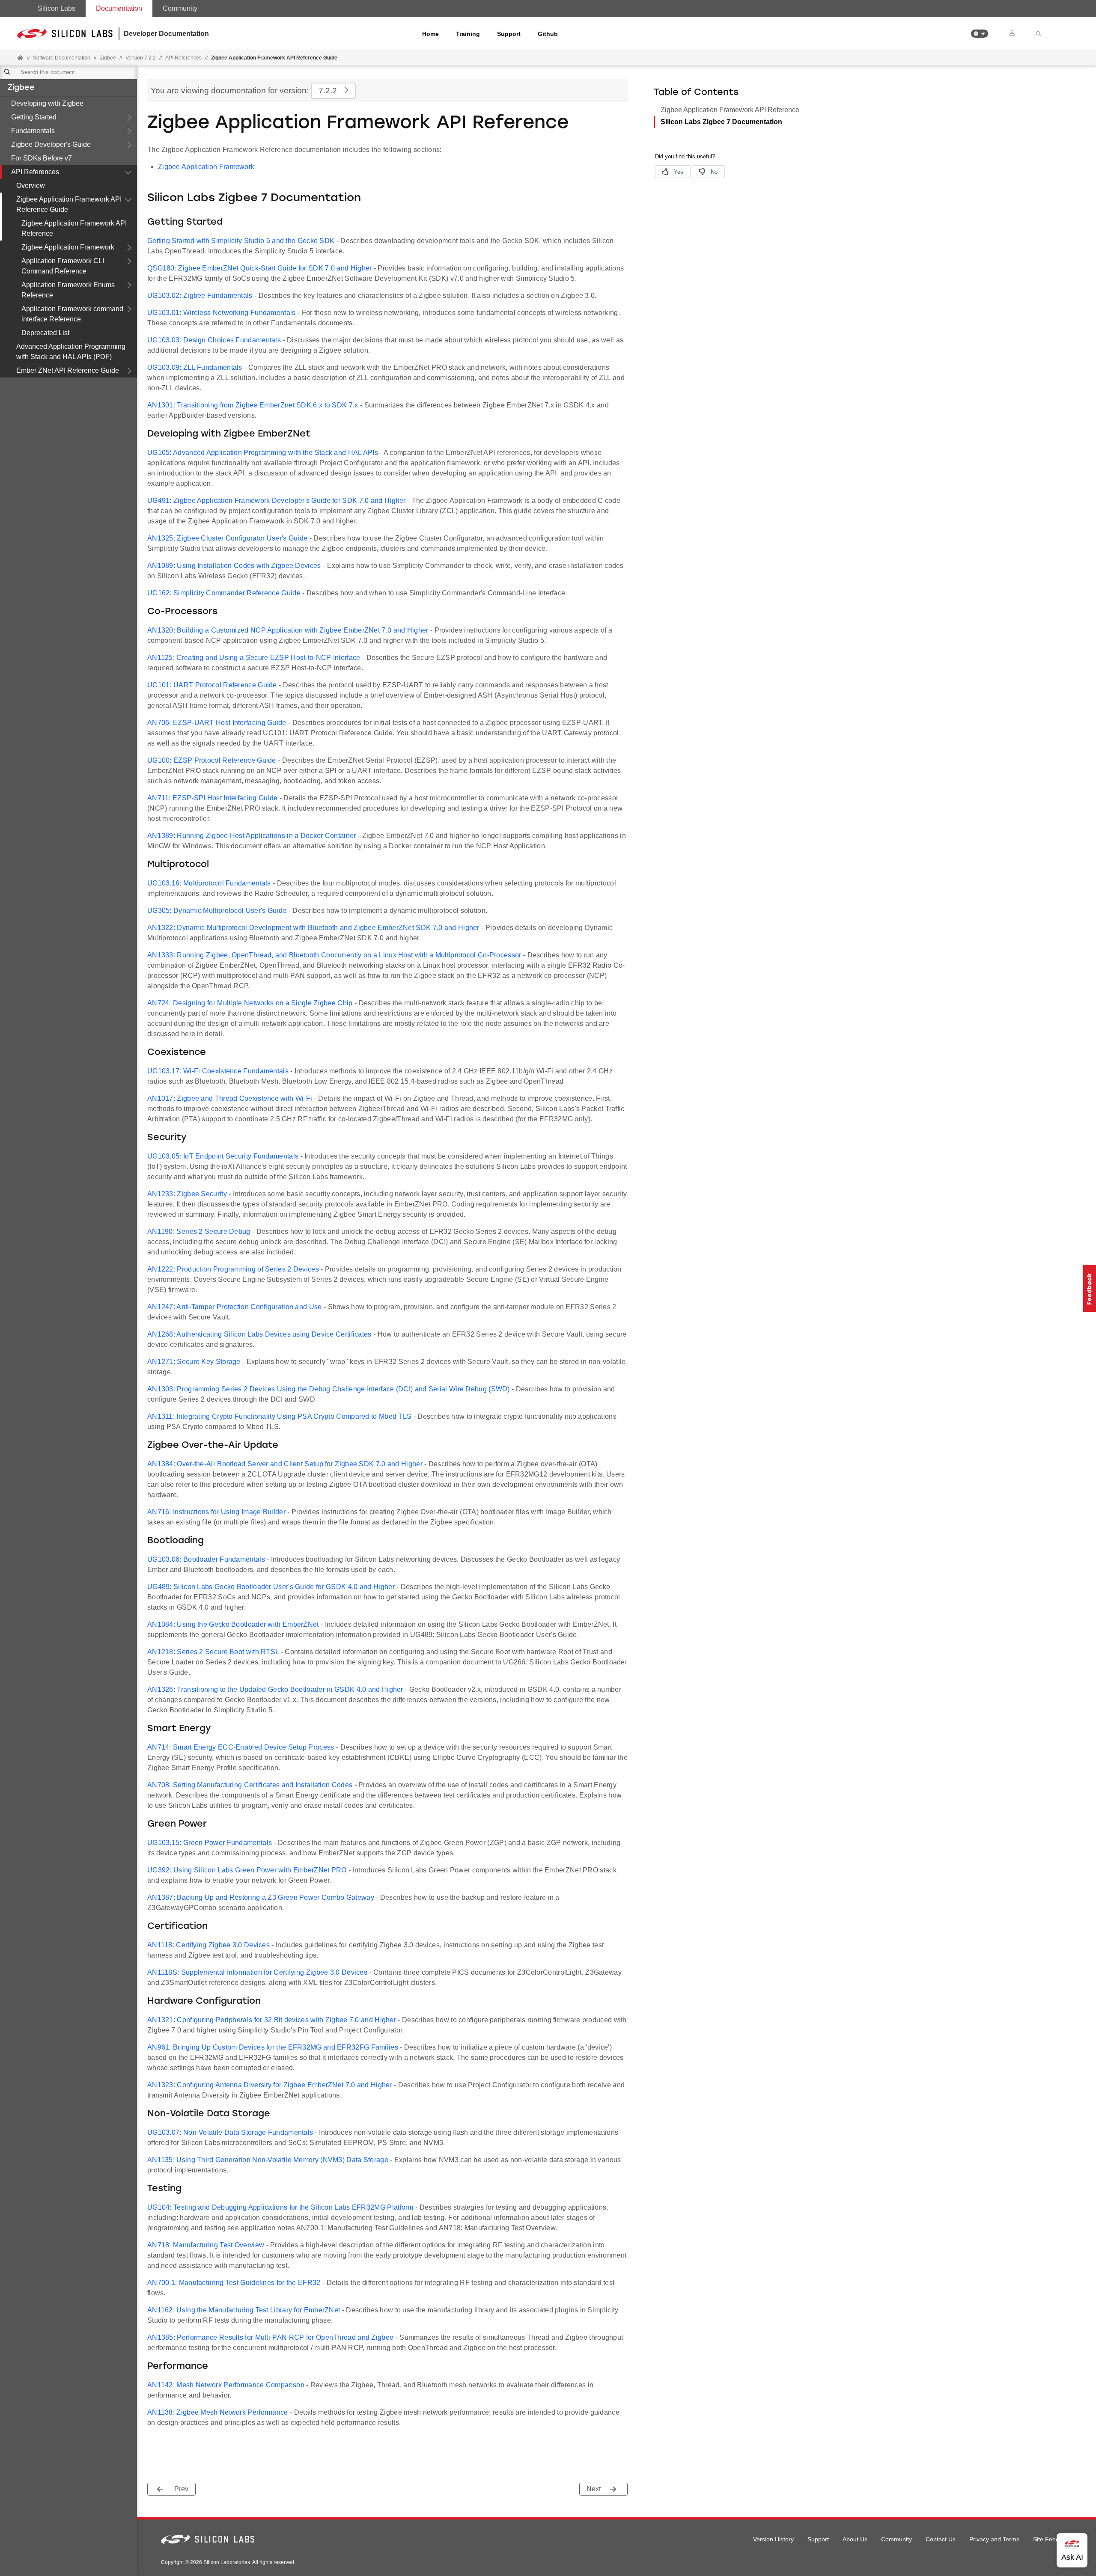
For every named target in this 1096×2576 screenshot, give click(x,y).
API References (35, 172)
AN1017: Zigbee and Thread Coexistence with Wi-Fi (230, 1098)
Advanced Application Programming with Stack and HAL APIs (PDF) (71, 352)
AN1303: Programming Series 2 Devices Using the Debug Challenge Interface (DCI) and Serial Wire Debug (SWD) (329, 1389)
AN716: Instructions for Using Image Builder (216, 1512)
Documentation (119, 8)
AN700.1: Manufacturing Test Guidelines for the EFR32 (234, 2283)
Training (468, 34)
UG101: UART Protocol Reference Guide (212, 685)
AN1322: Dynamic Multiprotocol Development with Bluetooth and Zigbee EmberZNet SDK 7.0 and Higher (313, 928)
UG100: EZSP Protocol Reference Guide (212, 760)
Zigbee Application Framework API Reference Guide (69, 204)
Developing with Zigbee (47, 103)
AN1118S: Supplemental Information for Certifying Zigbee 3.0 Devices (257, 1972)
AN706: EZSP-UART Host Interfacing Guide (217, 723)
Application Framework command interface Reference (72, 314)
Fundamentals (33, 131)
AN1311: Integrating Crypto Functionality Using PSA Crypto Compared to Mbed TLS (279, 1416)
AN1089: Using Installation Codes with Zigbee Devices (234, 566)
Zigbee (21, 88)
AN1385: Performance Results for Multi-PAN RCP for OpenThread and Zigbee (270, 2337)
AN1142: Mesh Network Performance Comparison (226, 2385)
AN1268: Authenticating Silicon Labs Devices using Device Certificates (259, 1334)
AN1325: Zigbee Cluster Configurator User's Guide (227, 538)
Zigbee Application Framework (68, 247)
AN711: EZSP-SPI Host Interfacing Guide (212, 798)
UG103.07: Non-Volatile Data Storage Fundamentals (230, 2132)
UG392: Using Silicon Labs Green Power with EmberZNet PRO (247, 1870)
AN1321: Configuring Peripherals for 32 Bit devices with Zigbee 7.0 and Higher (272, 2020)
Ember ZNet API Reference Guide (68, 370)
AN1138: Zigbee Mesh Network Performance (218, 2412)
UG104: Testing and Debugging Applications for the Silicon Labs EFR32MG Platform (280, 2207)
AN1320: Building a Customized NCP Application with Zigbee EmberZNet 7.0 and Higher (288, 630)
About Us (855, 2539)
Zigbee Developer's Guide (51, 144)
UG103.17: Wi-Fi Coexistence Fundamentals (218, 1071)
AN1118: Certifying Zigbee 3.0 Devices (208, 1945)
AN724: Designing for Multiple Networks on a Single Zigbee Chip (250, 1003)
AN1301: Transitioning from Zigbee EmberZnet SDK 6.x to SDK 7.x (253, 405)
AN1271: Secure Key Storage (194, 1362)
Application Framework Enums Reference (68, 290)
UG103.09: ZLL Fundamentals (195, 367)
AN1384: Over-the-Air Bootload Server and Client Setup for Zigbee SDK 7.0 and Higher (285, 1464)
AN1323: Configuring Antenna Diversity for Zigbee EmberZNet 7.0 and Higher (270, 2085)
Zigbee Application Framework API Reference (74, 228)
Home (430, 34)
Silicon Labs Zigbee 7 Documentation (721, 122)
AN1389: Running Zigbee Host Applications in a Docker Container (252, 836)
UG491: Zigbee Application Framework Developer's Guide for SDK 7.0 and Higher (277, 501)
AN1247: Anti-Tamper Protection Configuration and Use (235, 1307)
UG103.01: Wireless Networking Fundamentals (222, 313)
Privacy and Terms (994, 2539)
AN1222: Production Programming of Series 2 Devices (233, 1269)
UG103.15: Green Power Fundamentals (210, 1843)
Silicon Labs (57, 8)
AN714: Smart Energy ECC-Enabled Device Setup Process (241, 1747)
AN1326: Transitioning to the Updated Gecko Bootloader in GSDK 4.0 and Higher (275, 1689)
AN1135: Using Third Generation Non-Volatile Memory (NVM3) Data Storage (268, 2160)
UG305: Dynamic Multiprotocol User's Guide (217, 911)
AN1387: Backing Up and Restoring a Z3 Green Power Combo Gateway (261, 1897)
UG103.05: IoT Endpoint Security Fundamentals (223, 1156)
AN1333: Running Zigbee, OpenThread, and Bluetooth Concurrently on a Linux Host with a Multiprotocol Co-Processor (334, 955)
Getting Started (34, 117)
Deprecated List (45, 333)
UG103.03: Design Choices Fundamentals (214, 340)
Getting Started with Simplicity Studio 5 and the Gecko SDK (241, 241)
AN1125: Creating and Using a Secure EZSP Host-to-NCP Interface (254, 658)
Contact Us (941, 2539)
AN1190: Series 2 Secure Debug (199, 1232)
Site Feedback (1053, 2539)
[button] (980, 34)
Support (509, 34)
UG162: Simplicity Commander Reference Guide (224, 593)
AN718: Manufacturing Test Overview (206, 2245)
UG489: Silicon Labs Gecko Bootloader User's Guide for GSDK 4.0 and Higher (271, 1587)
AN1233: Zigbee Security (187, 1194)
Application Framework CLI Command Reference (63, 266)
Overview (31, 186)
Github (548, 34)
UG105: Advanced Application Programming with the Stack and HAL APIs (263, 453)
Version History (773, 2539)
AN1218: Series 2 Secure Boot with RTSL (213, 1652)
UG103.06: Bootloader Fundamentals (206, 1559)
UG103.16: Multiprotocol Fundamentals (209, 883)
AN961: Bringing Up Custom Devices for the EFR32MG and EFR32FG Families (273, 2047)
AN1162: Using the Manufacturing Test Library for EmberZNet (244, 2310)
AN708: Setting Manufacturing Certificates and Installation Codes (250, 1785)
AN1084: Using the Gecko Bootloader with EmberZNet (233, 1624)
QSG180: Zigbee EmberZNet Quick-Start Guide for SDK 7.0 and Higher (260, 268)
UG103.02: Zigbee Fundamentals (200, 296)
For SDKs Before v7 (42, 158)
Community (180, 8)
